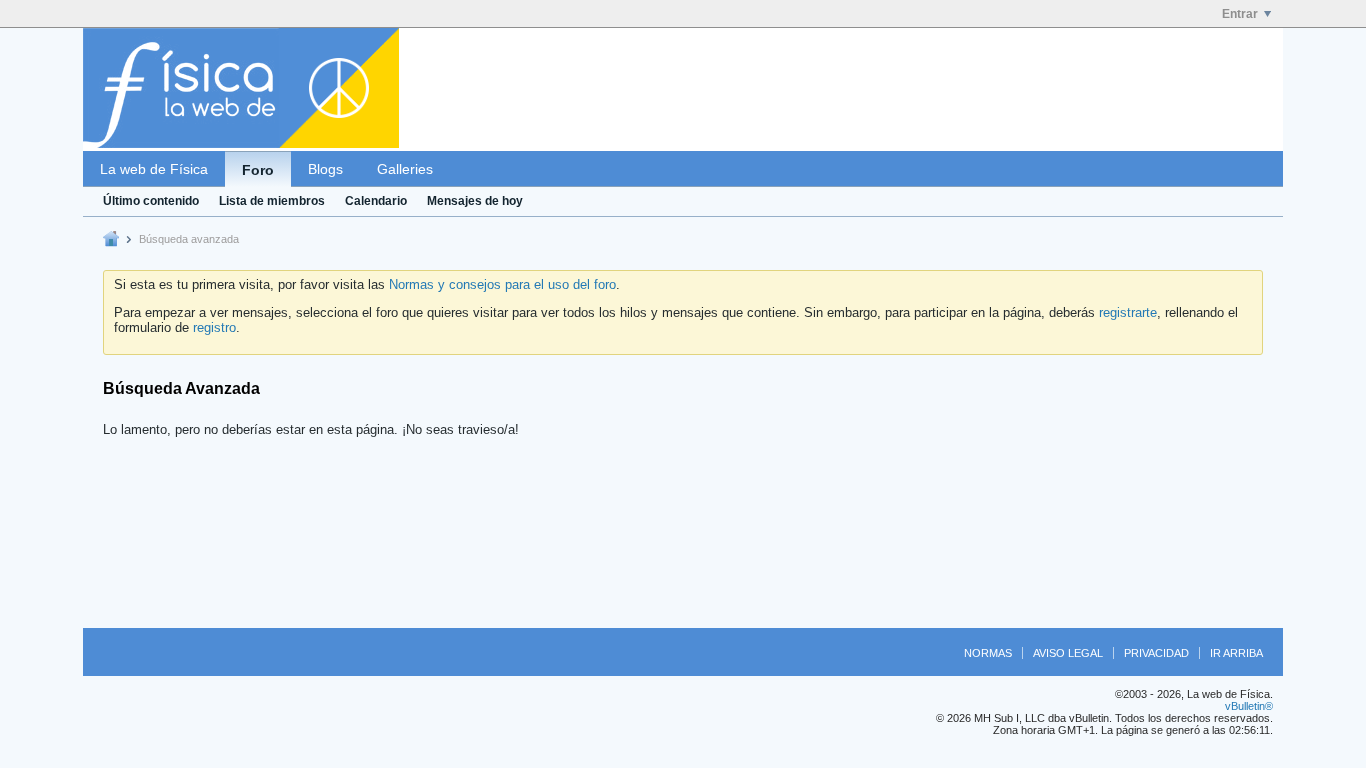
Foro (258, 170)
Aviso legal (1068, 653)
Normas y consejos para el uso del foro (502, 284)
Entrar (1240, 14)
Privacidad (1156, 653)
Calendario (376, 201)
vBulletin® (1249, 706)
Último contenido (151, 201)
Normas (988, 653)
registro (214, 327)
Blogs (325, 169)
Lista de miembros (272, 201)
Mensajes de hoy (475, 201)
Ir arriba (1236, 653)
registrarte (1128, 312)
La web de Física (154, 169)
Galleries (405, 169)
